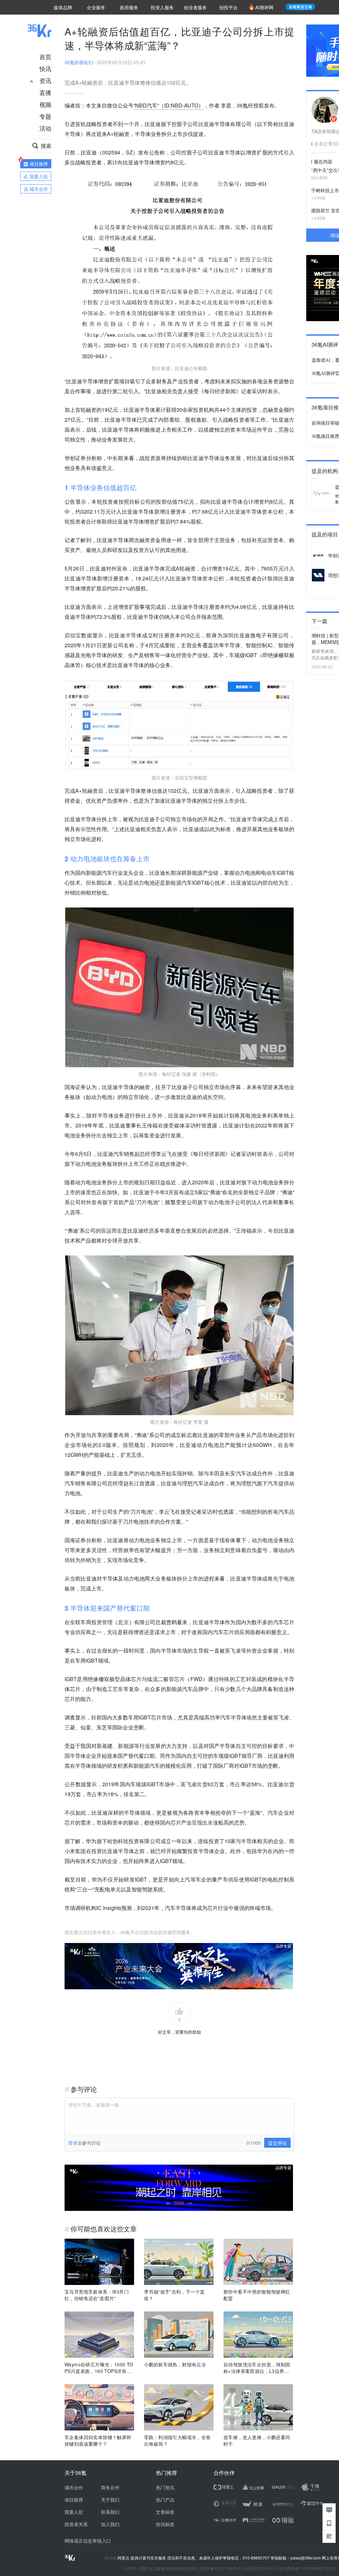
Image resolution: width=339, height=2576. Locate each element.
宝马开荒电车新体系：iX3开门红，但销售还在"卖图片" (97, 2295)
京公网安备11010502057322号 (307, 2568)
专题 (45, 116)
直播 (45, 92)
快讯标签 (165, 2524)
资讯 (45, 80)
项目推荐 (74, 2500)
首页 (45, 57)
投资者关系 (76, 2524)
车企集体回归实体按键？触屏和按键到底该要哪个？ (98, 2440)
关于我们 (110, 2500)
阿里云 (124, 2558)
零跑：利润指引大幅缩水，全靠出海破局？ (177, 2440)
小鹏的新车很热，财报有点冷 (175, 2364)
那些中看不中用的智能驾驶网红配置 (257, 2295)
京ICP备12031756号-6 (220, 2568)
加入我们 (110, 2524)
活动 (45, 128)
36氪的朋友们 (79, 62)
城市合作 (74, 2487)
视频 (45, 104)
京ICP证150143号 (260, 2568)
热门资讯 (165, 2487)
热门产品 (165, 2500)
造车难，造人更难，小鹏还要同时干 (257, 2440)
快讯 (45, 68)
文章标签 (165, 2512)
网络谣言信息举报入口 (88, 2541)
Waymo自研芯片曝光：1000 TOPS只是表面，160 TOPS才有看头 (99, 2368)
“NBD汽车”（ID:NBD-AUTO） (169, 105)
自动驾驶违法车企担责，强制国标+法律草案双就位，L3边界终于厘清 (257, 2368)
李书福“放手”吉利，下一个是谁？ (174, 2295)
